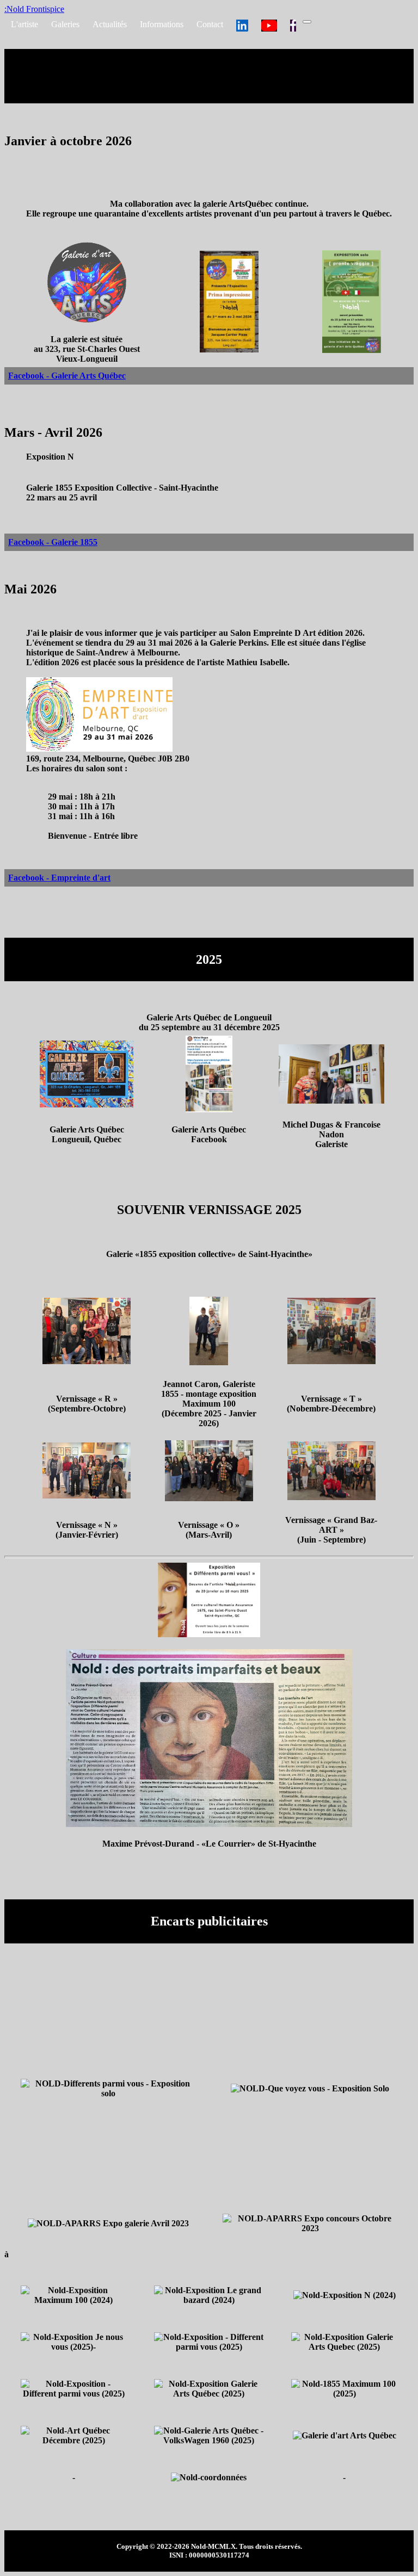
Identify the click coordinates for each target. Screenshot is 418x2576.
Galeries (65, 24)
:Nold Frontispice (34, 9)
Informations (162, 24)
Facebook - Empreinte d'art (59, 878)
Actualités (110, 24)
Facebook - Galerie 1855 (53, 542)
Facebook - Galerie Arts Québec (67, 376)
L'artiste (24, 24)
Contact (210, 24)
